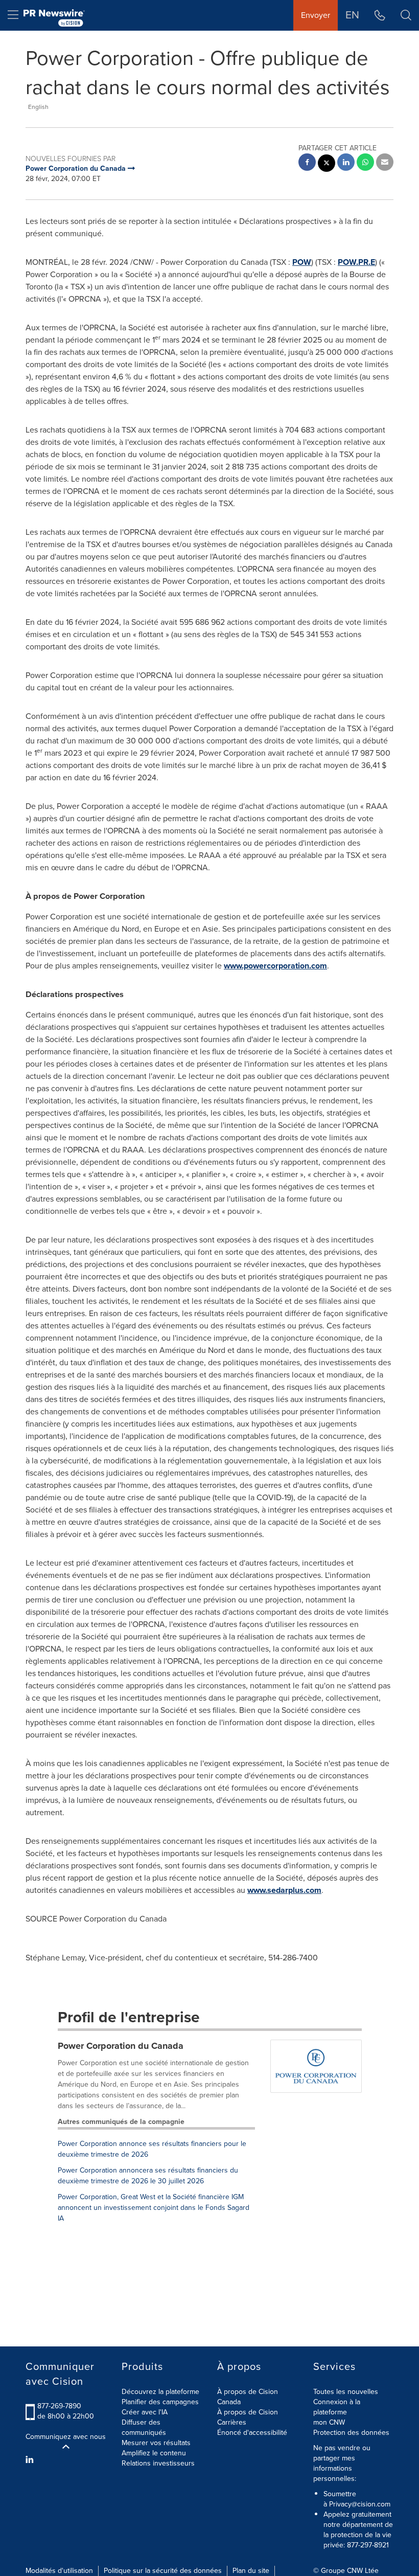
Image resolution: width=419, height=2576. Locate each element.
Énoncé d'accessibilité (252, 2433)
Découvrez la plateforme (160, 2392)
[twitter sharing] (327, 164)
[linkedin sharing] (346, 163)
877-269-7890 (59, 2406)
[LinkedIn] (31, 2460)
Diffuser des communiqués (144, 2427)
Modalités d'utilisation (59, 2571)
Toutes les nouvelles (346, 2392)
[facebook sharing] (307, 163)
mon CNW (329, 2422)
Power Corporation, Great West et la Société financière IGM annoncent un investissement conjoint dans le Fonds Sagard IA (154, 2208)
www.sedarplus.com (284, 1890)
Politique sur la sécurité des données (163, 2571)
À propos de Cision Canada (248, 2397)
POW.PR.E (356, 262)
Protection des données (351, 2433)
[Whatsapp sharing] (365, 163)
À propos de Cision (248, 2412)
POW (302, 262)
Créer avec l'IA (145, 2412)
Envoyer (316, 15)
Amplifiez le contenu (154, 2453)
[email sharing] (385, 163)
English (38, 107)
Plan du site (251, 2571)
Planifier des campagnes (160, 2402)
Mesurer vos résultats (156, 2443)
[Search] (406, 15)
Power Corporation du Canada (121, 2046)
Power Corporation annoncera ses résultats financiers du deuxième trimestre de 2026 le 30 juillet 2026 (148, 2176)
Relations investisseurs (158, 2463)
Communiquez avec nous (66, 2437)
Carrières (232, 2422)
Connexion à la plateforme (337, 2407)
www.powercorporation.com (275, 966)
